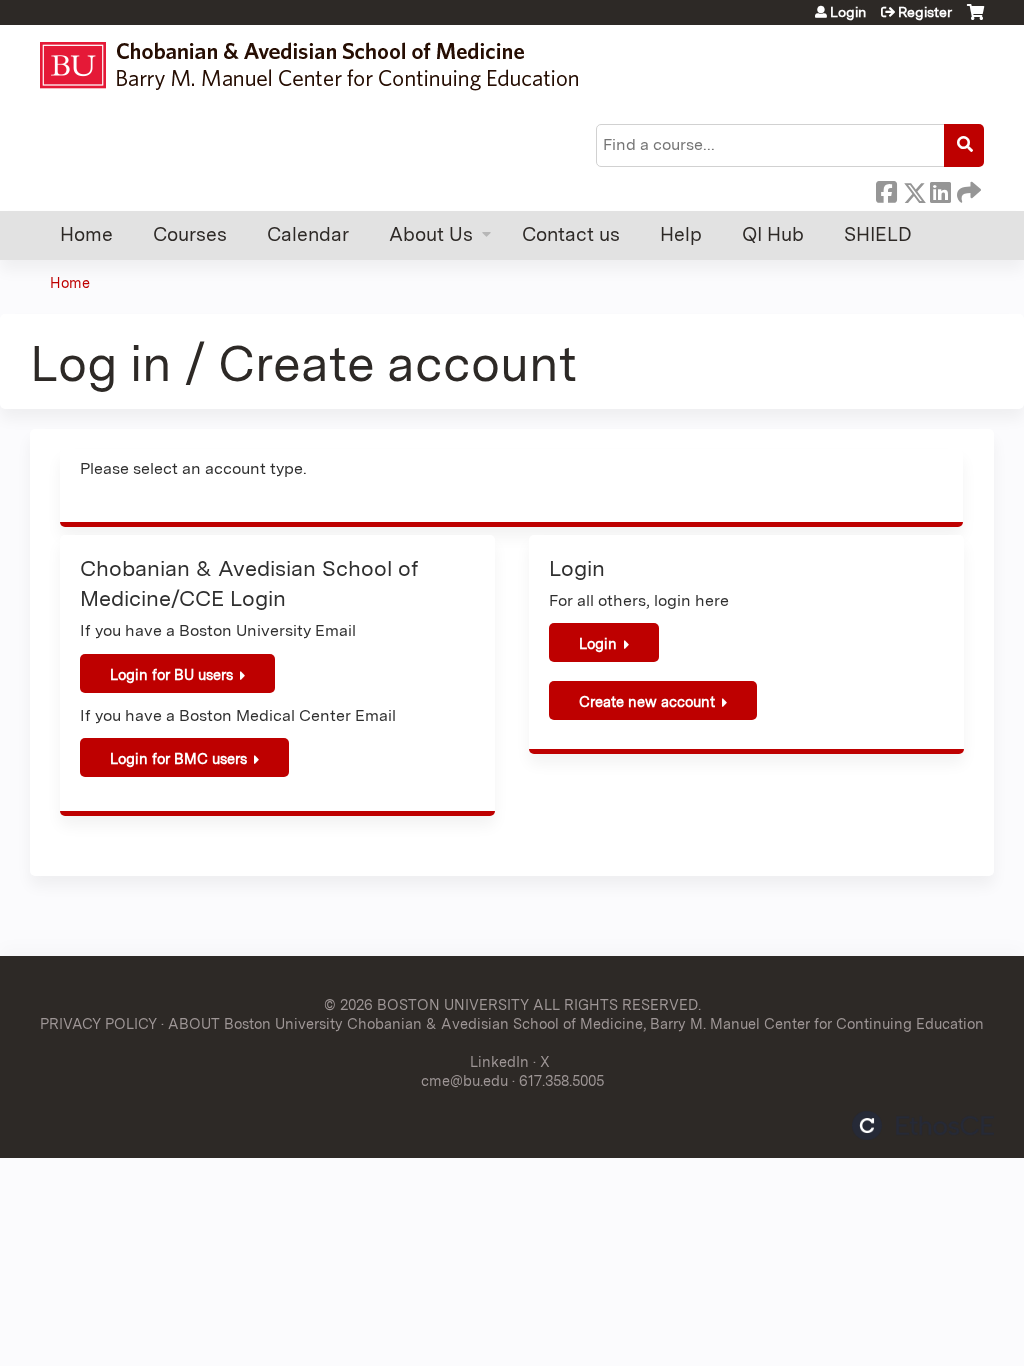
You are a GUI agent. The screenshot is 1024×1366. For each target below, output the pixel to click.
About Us (431, 234)
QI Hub (773, 234)
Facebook (886, 189)
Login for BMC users (178, 758)
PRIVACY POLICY (98, 1023)
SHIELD (878, 234)
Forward (967, 189)
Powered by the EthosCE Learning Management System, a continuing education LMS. (923, 1125)
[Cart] (975, 19)
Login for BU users (171, 674)
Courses (190, 234)
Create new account (647, 701)
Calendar (308, 234)
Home (86, 234)
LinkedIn (940, 189)
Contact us (571, 234)
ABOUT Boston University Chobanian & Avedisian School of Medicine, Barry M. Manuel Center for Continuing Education (576, 1023)
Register (925, 12)
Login (848, 12)
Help (681, 234)
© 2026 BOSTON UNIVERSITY (426, 1004)
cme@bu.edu (464, 1080)
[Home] (318, 65)
